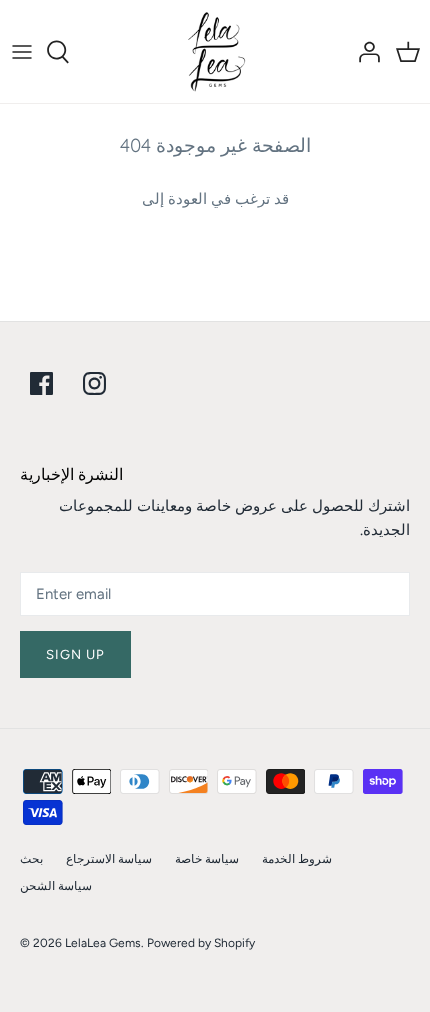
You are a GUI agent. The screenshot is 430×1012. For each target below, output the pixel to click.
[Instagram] (94, 383)
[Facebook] (41, 383)
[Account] (364, 52)
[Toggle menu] (22, 52)
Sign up (75, 654)
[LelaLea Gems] (215, 51)
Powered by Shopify (201, 943)
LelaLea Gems (103, 943)
